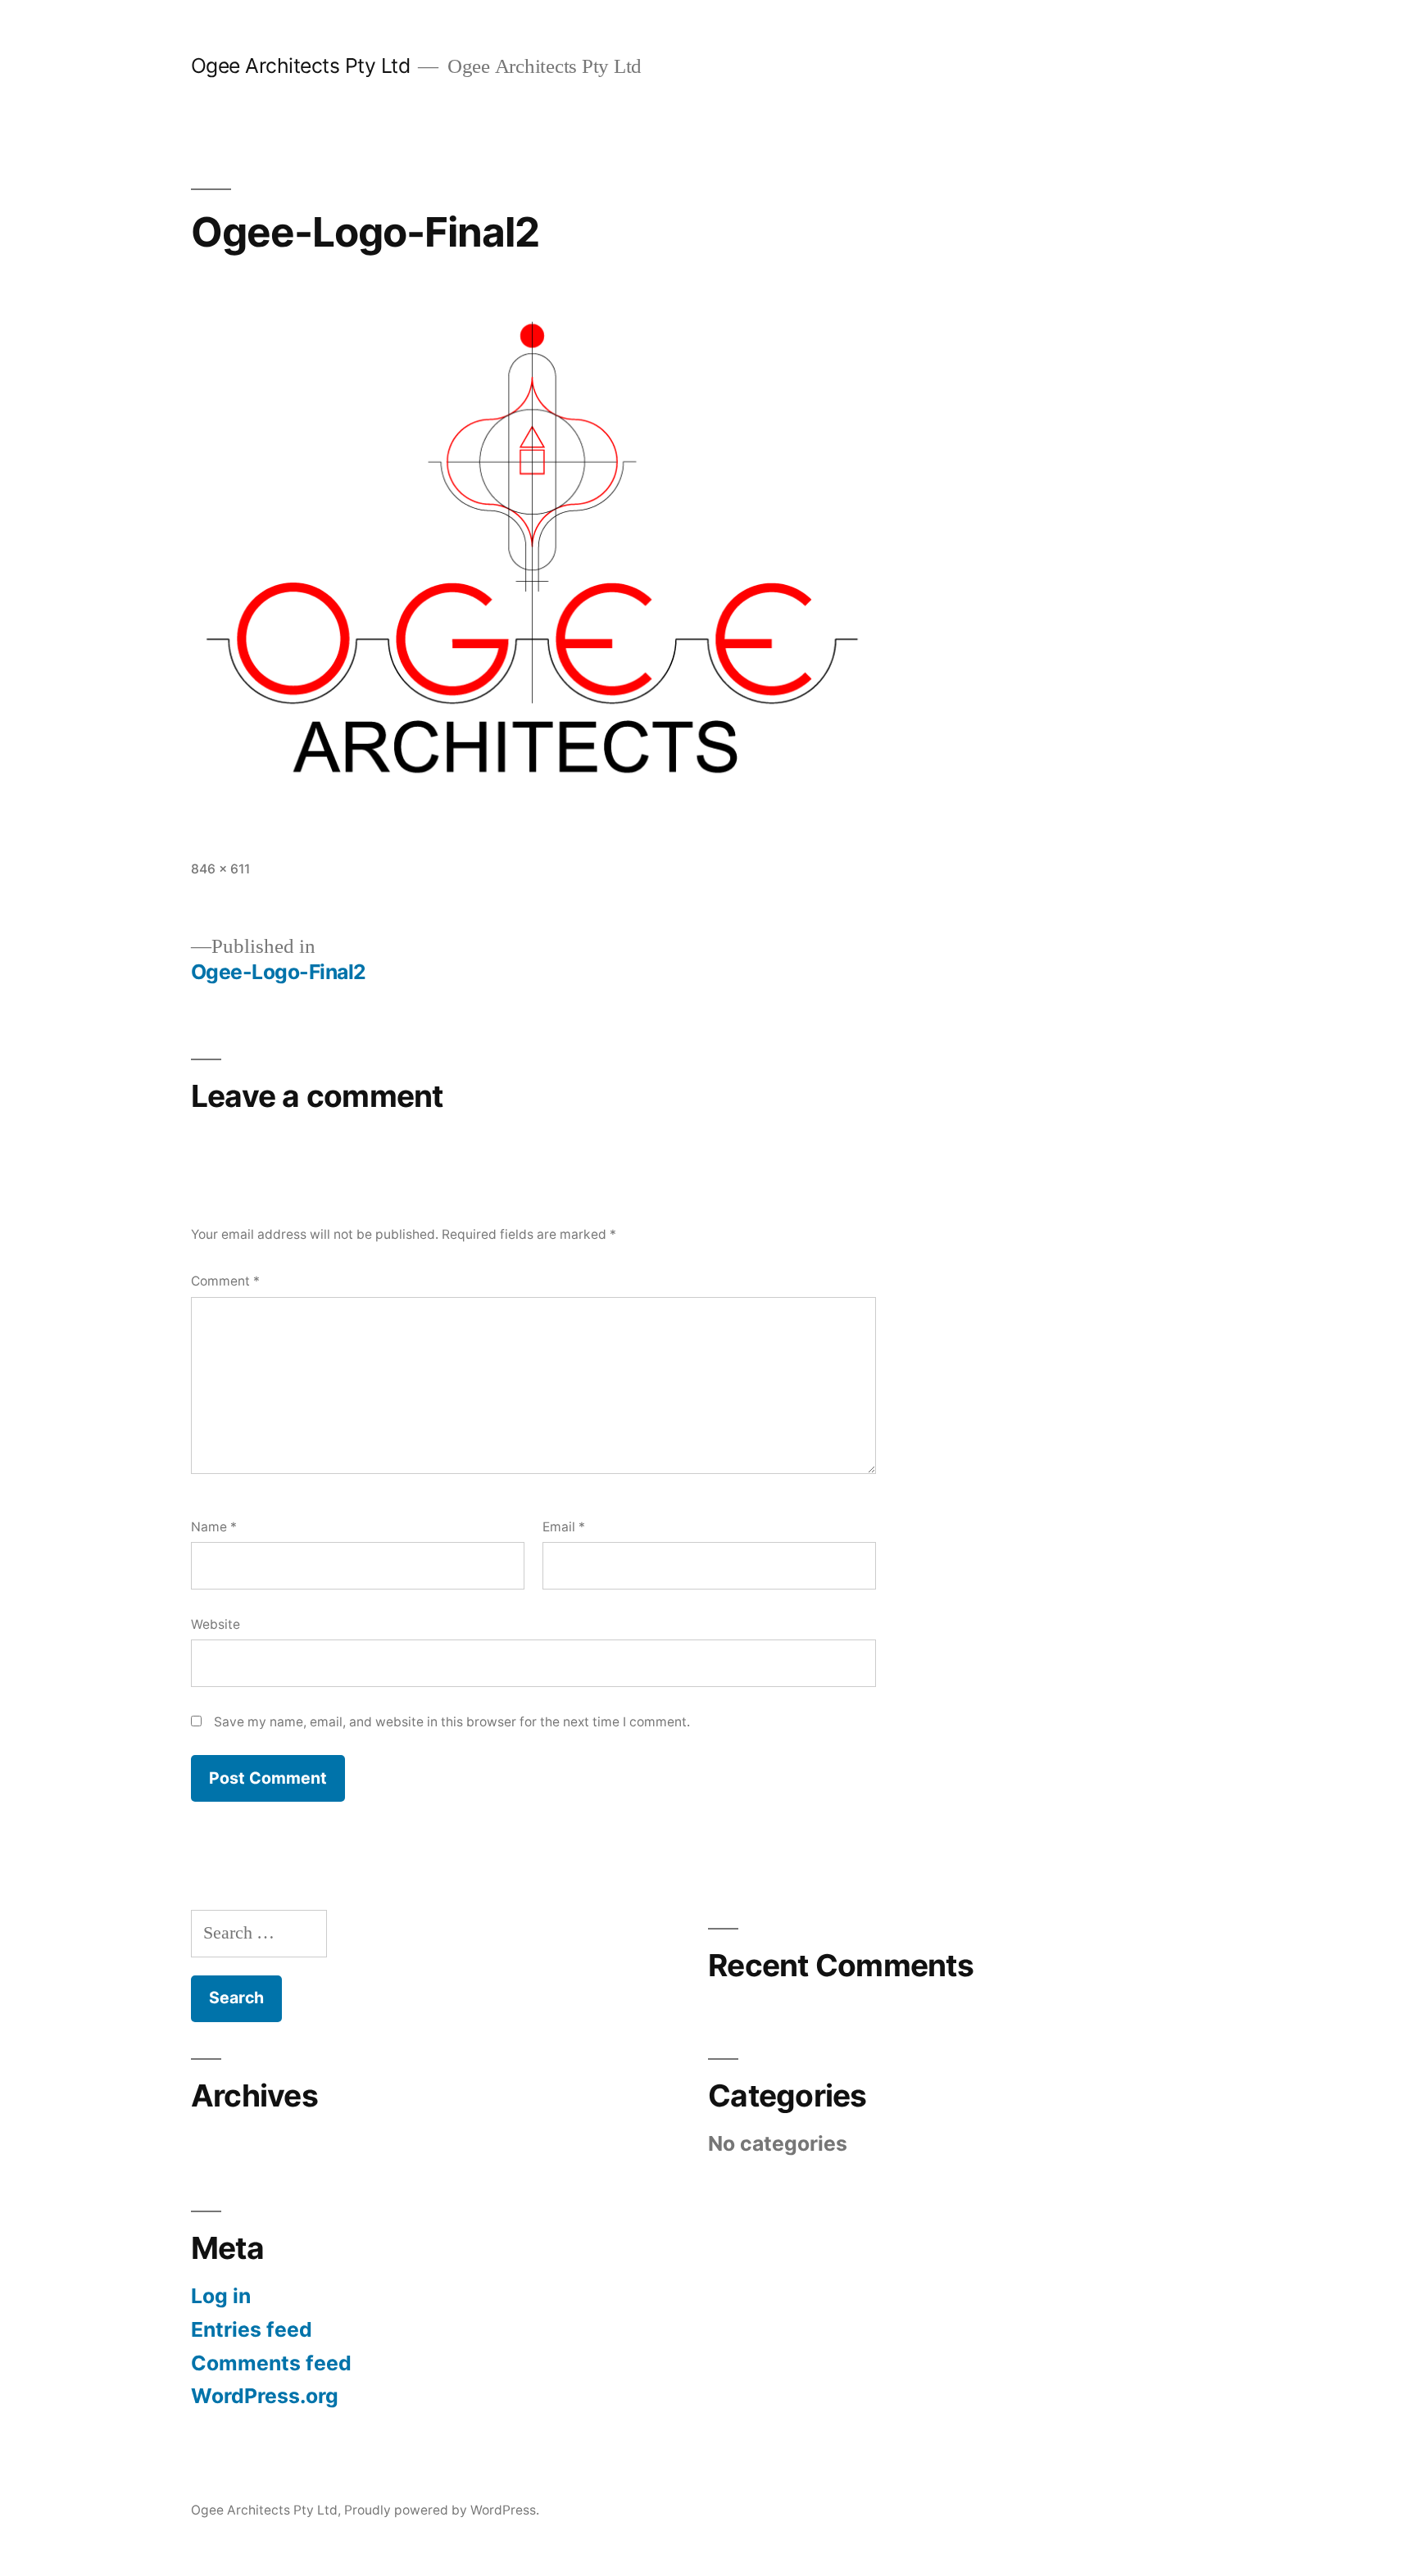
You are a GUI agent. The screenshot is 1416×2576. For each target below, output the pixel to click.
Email (564, 1527)
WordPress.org (265, 2396)
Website (216, 1624)
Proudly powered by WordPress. (442, 2510)
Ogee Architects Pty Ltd (301, 66)
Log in (221, 2296)
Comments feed (271, 2363)
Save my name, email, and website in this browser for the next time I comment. (452, 1722)
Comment (225, 1281)
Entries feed (252, 2329)
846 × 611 (220, 869)
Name (214, 1527)
